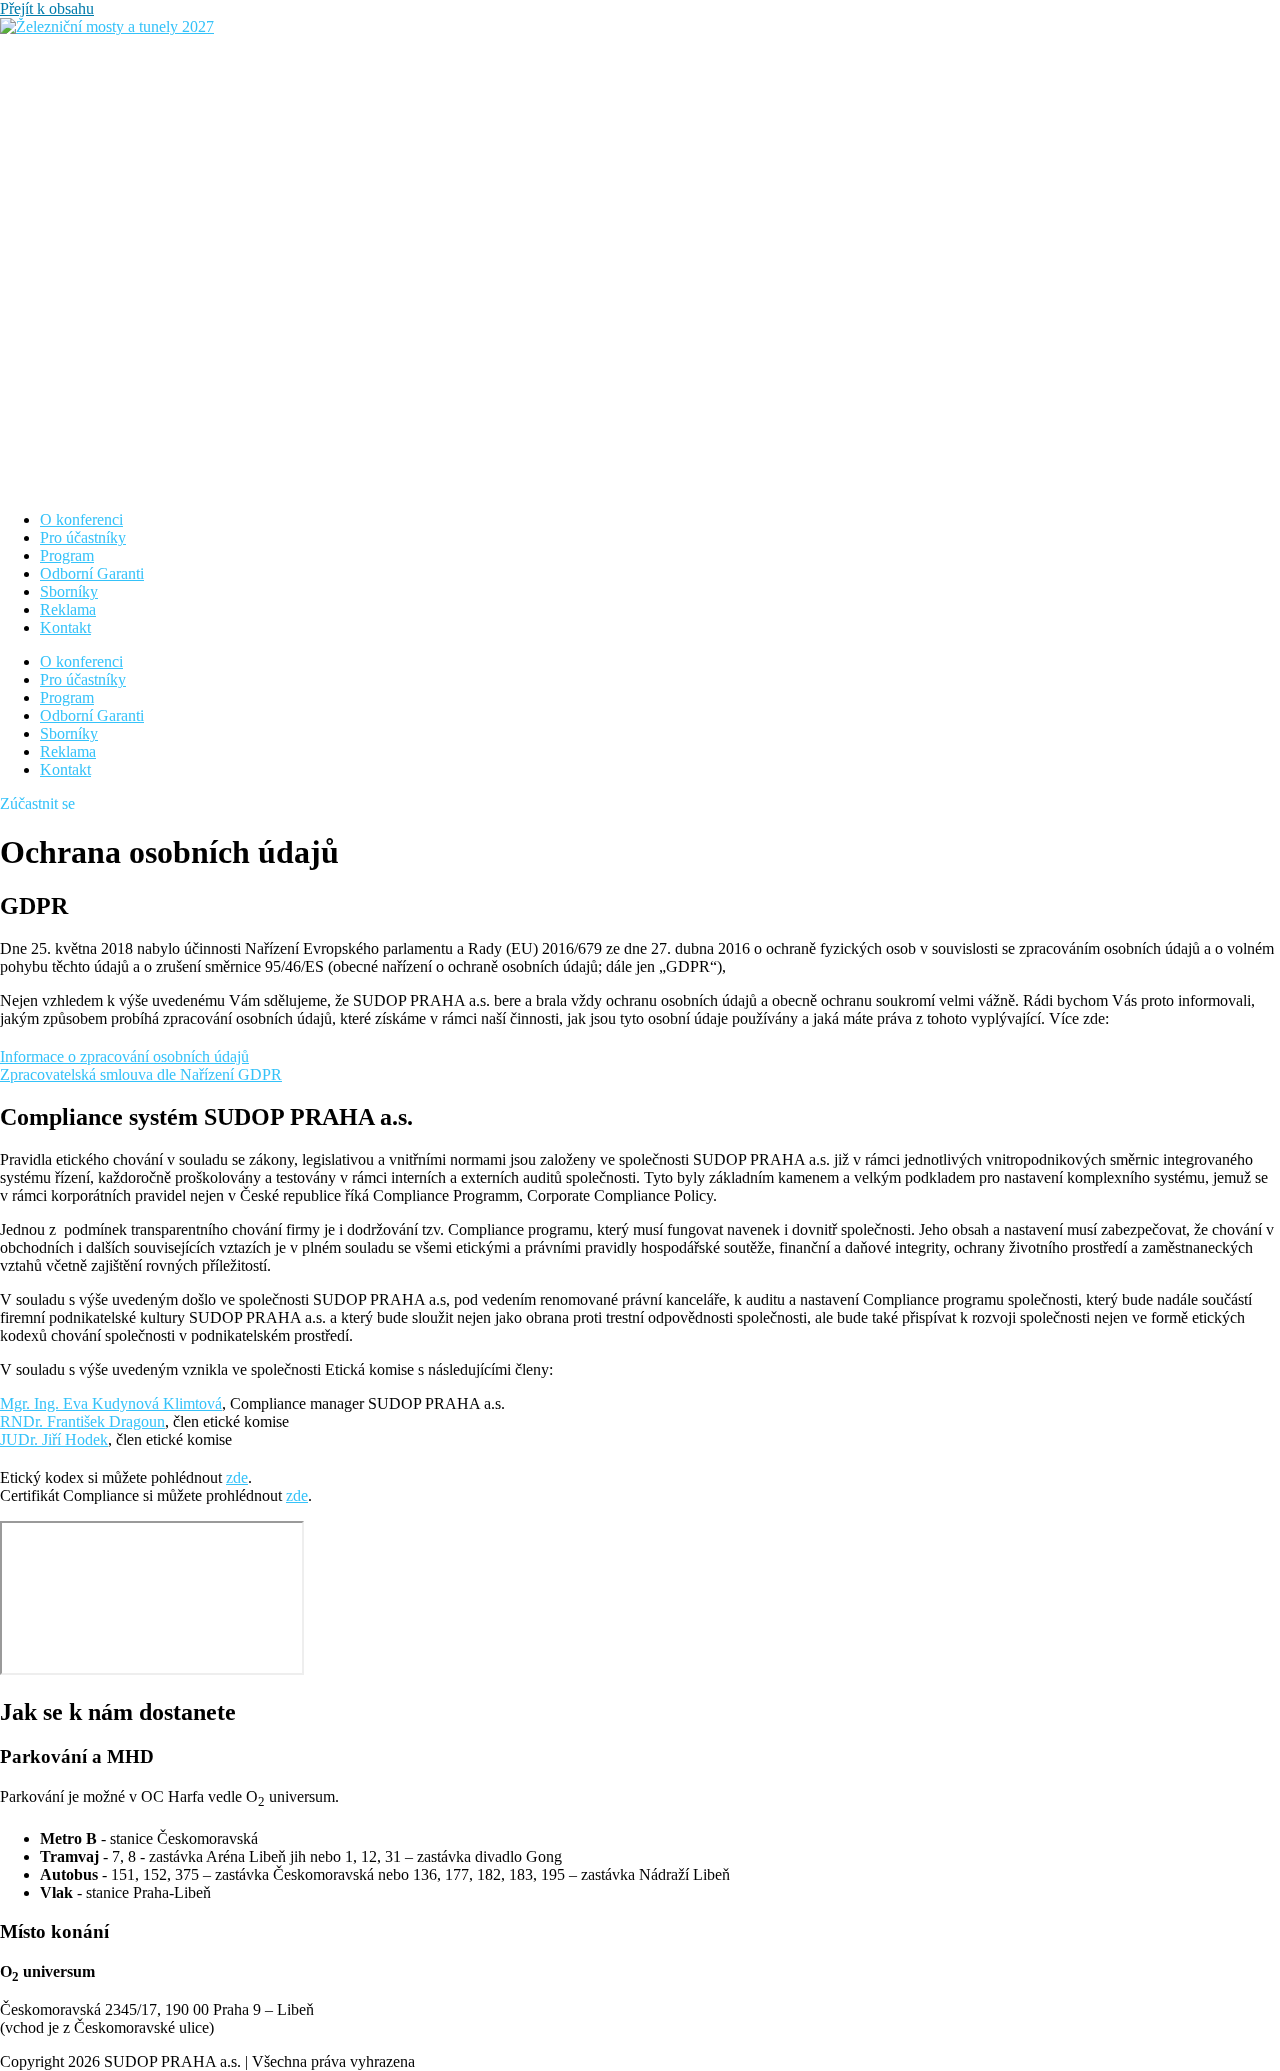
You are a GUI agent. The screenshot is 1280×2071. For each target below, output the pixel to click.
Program (67, 555)
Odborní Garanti (92, 573)
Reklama (68, 609)
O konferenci (81, 519)
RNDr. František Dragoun (82, 1421)
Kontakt (65, 627)
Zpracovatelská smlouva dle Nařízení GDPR (141, 1074)
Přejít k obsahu (47, 8)
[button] (37, 803)
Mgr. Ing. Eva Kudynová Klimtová (111, 1403)
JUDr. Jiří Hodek (54, 1439)
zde (237, 1477)
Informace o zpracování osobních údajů (124, 1056)
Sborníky (69, 591)
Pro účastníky (83, 537)
